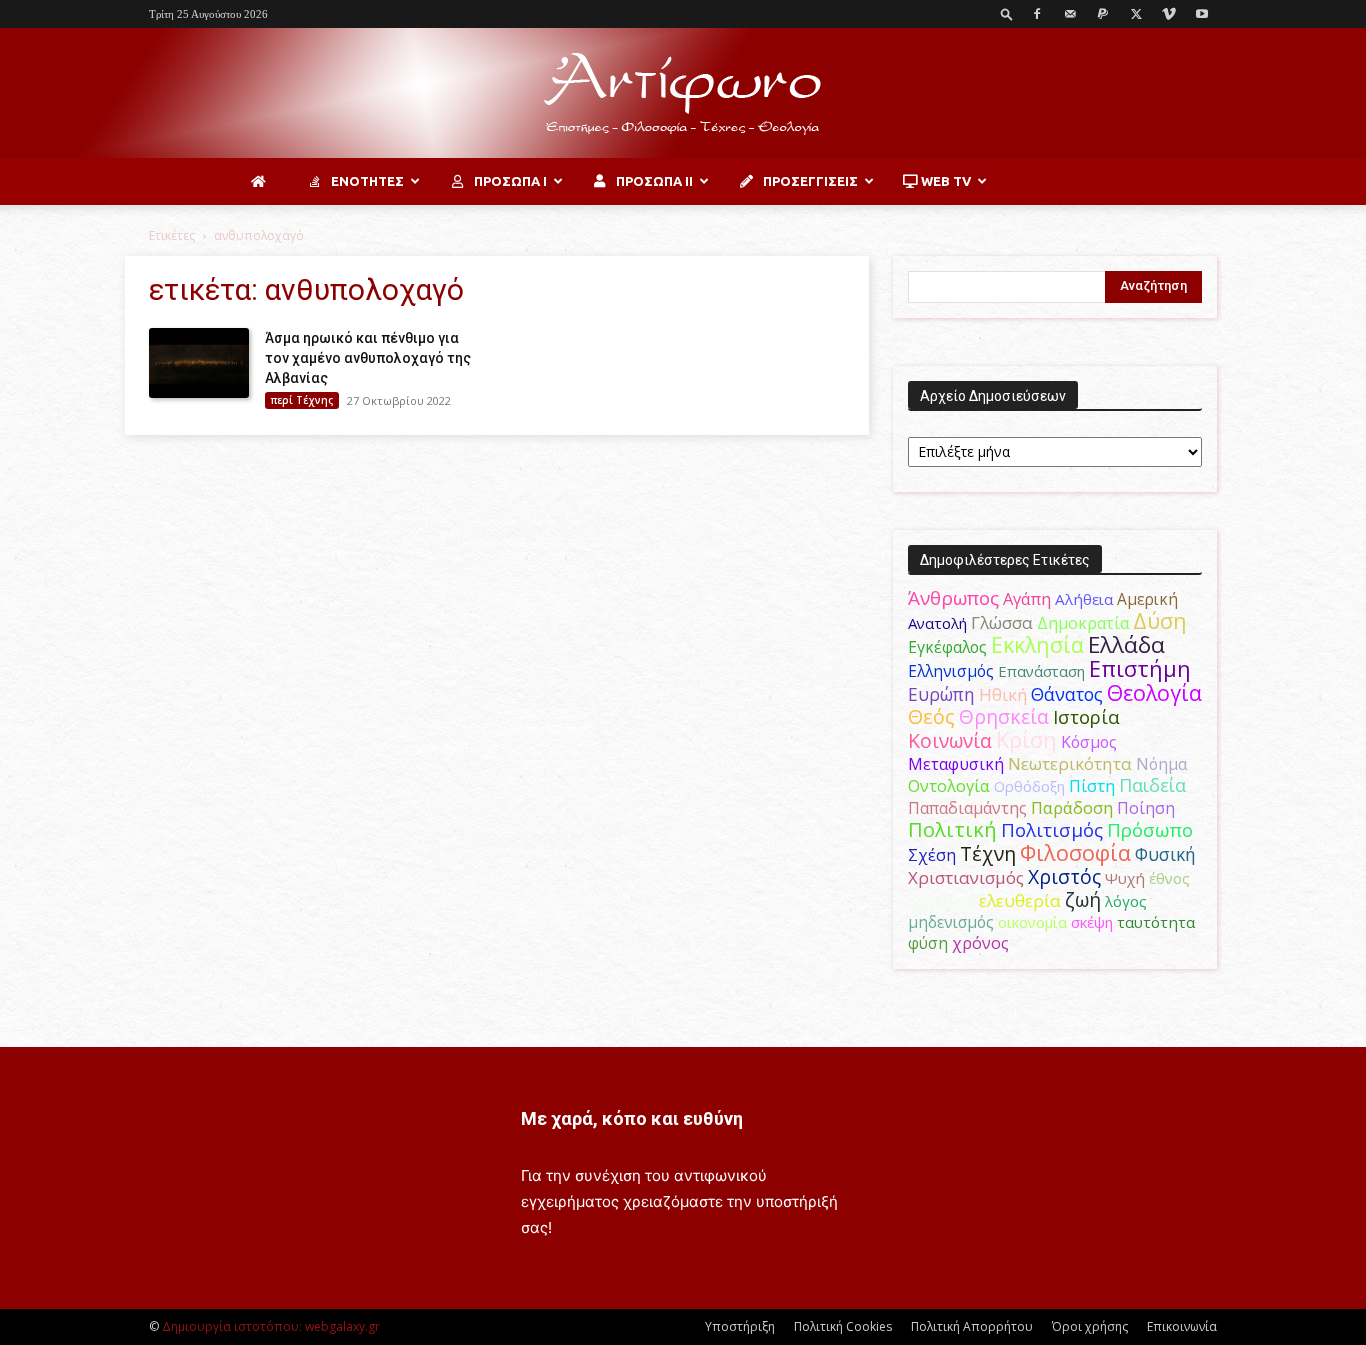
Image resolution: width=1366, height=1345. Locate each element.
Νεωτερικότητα (1070, 763)
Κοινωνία (950, 740)
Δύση (1160, 620)
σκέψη (1092, 922)
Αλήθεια (1084, 599)
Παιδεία (1152, 785)
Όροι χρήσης (1090, 1326)
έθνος (1169, 878)
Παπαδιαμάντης (967, 808)
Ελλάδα (1126, 644)
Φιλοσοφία (1075, 852)
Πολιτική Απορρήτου (972, 1326)
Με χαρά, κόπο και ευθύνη (632, 1118)
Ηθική (1003, 694)
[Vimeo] (1169, 14)
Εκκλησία (1037, 644)
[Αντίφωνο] (683, 94)
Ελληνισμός (951, 671)
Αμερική (1147, 599)
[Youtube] (1202, 14)
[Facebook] (1037, 14)
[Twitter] (1136, 14)
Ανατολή (937, 623)
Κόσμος (1089, 742)
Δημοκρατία (1083, 623)
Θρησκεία (1004, 716)
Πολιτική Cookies (843, 1326)
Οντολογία (949, 786)
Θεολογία (1154, 692)
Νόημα (1161, 764)
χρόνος (980, 943)
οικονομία (1032, 922)
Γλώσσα (1002, 622)
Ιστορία (1086, 716)
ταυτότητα (1156, 922)
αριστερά (941, 901)
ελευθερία (1020, 900)
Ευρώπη (941, 694)
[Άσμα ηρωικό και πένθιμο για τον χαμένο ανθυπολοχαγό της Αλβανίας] (199, 363)
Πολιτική (952, 829)
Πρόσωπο (1150, 830)
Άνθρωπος (953, 598)
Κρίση (1026, 739)
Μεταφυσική (956, 764)
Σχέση (932, 855)
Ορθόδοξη (1029, 786)
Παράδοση (1072, 807)
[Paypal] (1103, 14)
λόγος (1126, 901)
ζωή (1083, 899)
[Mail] (1070, 14)
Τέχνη (988, 853)
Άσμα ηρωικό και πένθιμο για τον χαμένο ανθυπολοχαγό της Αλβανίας (368, 358)
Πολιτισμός (1052, 830)
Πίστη (1092, 786)
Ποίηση (1146, 808)
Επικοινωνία (1182, 1326)
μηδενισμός (951, 922)
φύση (928, 943)
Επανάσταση (1041, 671)
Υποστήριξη (740, 1326)
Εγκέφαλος (947, 647)
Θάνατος (1067, 694)
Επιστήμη (1140, 668)
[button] (1007, 13)
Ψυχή (1125, 878)
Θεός (931, 716)
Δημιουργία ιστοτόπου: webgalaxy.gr (271, 1326)
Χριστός (1064, 876)
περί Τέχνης (302, 400)
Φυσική (1165, 854)
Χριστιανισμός (966, 877)
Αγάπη (1027, 599)
